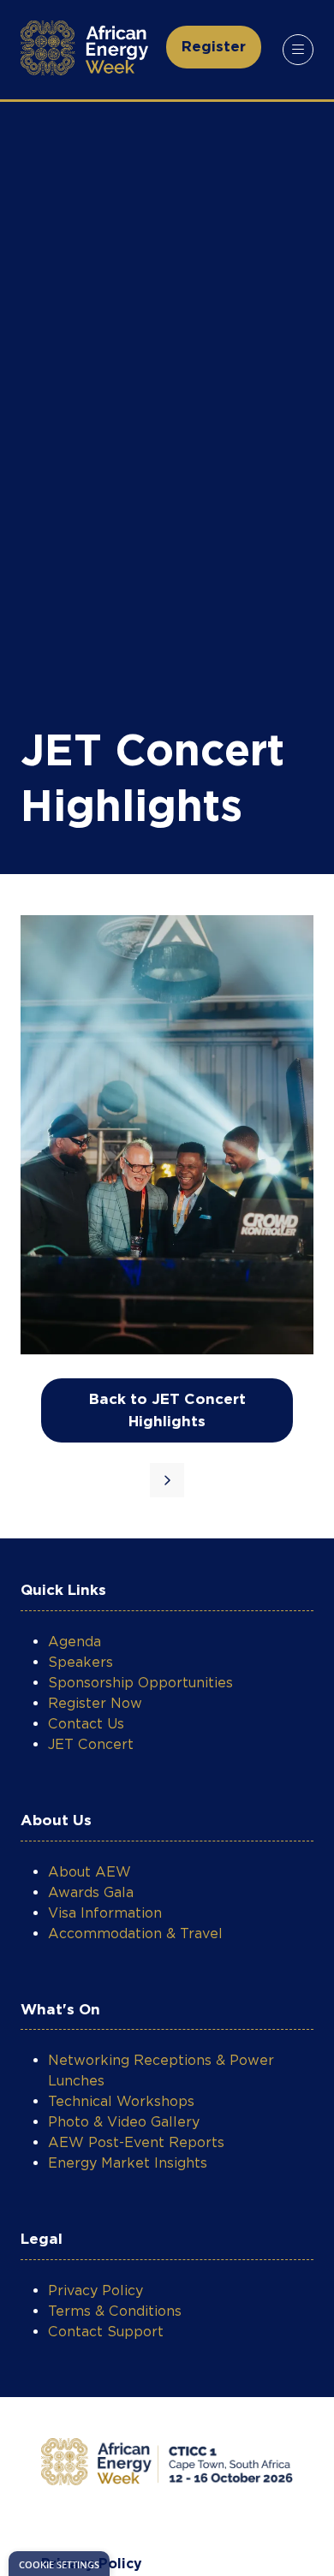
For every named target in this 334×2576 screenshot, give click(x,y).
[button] (214, 47)
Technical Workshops (121, 2101)
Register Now (95, 1703)
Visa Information (105, 1913)
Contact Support (106, 2332)
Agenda (75, 1642)
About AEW (89, 1872)
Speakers (81, 1662)
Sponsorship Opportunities (140, 1683)
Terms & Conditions (115, 2311)
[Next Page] (167, 1480)
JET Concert (91, 1744)
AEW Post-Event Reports (136, 2142)
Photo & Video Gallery (124, 2122)
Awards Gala (91, 1892)
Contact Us (86, 1724)
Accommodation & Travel (135, 1933)
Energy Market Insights (128, 2163)
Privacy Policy (95, 2290)
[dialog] (59, 2564)
